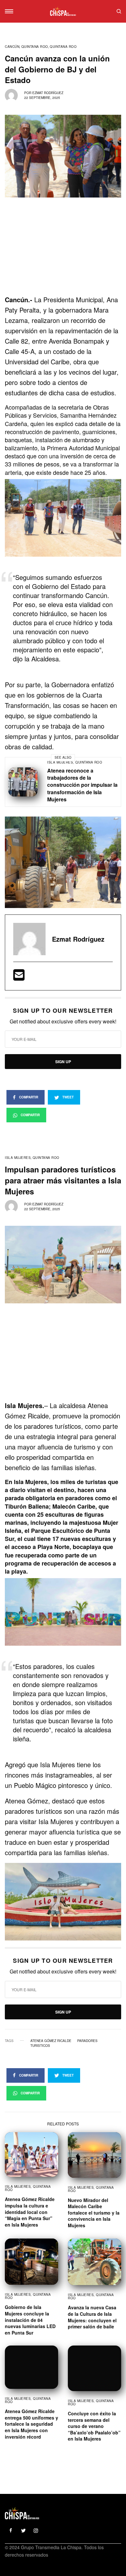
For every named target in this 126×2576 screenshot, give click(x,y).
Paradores (87, 2041)
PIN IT (66, 518)
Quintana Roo (35, 47)
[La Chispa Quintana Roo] (63, 11)
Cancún (12, 47)
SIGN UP (63, 1062)
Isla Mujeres (60, 762)
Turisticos (40, 2046)
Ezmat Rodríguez (48, 93)
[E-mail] (19, 977)
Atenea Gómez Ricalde (51, 2041)
